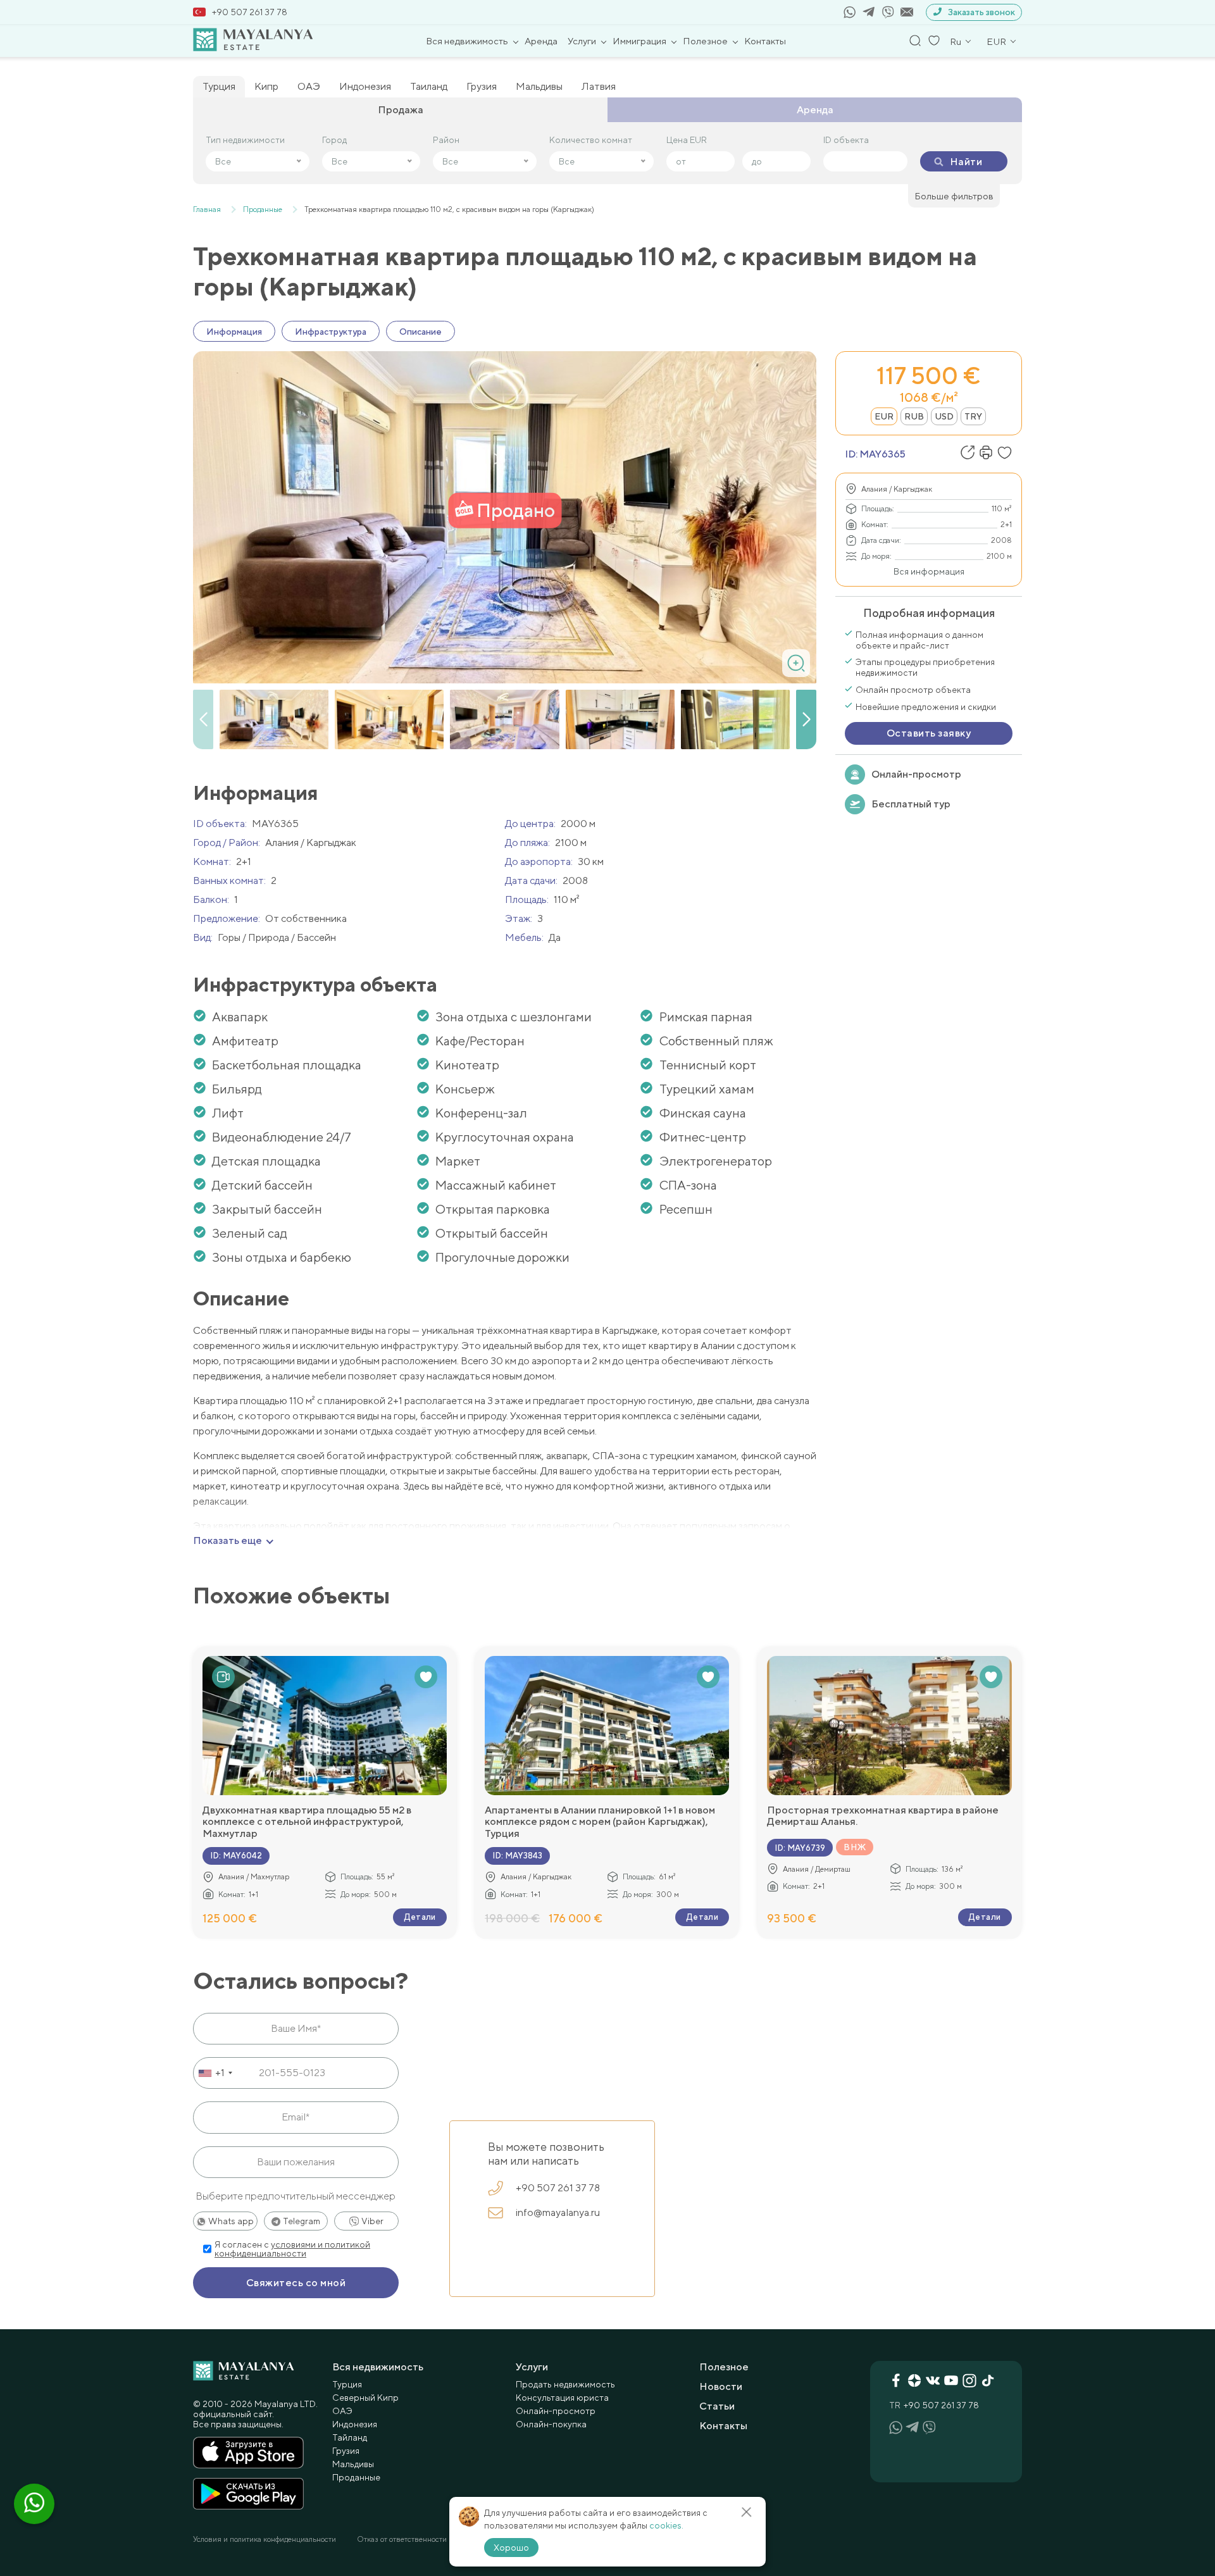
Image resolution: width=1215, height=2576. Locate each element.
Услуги (582, 41)
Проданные (356, 2477)
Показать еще (227, 1541)
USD (944, 416)
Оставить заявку (929, 733)
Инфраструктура (331, 332)
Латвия (599, 86)
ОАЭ (309, 86)
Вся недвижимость (467, 41)
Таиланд (429, 86)
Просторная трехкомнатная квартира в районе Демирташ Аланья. (883, 1816)
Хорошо (511, 2548)
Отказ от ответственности (402, 2539)
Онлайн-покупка (551, 2424)
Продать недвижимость (565, 2384)
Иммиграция (639, 41)
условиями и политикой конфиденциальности (292, 2249)
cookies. (666, 2525)
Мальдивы (539, 86)
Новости (721, 2386)
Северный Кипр (365, 2398)
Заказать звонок (981, 12)
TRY (973, 416)
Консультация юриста (562, 2398)
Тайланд (350, 2437)
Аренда (541, 41)
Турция (219, 86)
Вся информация (929, 571)
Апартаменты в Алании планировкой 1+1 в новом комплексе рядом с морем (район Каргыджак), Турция (600, 1822)
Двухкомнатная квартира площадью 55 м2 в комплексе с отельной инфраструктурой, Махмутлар (307, 1822)
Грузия (482, 86)
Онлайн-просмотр (916, 774)
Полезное (705, 41)
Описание (421, 332)
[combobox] (215, 2073)
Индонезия (365, 86)
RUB (914, 416)
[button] (806, 719)
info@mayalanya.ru (558, 2212)
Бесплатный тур (911, 804)
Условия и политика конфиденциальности (265, 2539)
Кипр (266, 86)
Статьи (717, 2406)
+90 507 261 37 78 (250, 12)
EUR (884, 416)
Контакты (765, 41)
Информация (234, 332)
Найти (966, 162)
